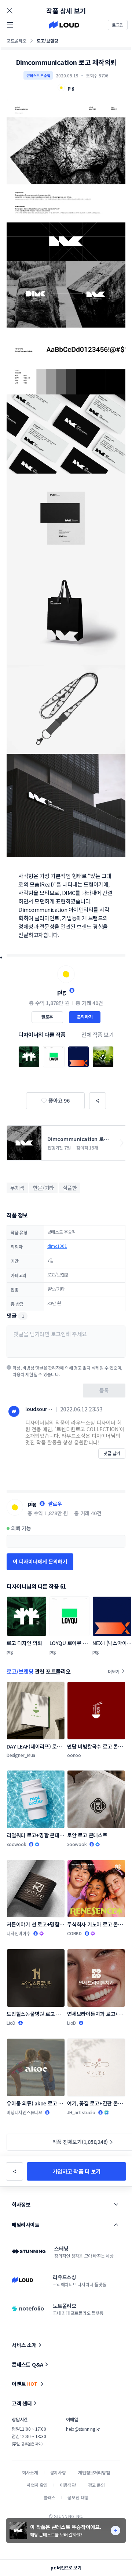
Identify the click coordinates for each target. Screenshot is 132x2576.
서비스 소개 (24, 2345)
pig (62, 992)
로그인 (118, 25)
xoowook (16, 1844)
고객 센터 (22, 2403)
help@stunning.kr (83, 2429)
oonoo (74, 1755)
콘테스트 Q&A (27, 2364)
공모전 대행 (78, 2497)
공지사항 (58, 2472)
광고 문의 (96, 2485)
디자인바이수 (19, 1933)
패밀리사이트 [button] (25, 2225)
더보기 (114, 1671)
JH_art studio (81, 2112)
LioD (11, 2023)
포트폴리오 (16, 41)
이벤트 (25, 2384)
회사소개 (30, 2472)
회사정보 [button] (21, 2204)
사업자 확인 (37, 2485)
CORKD (74, 1933)
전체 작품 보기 (98, 1035)
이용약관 (68, 2485)
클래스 (50, 2497)
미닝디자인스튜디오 (24, 2112)
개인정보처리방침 (94, 2472)
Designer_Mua (21, 1755)
